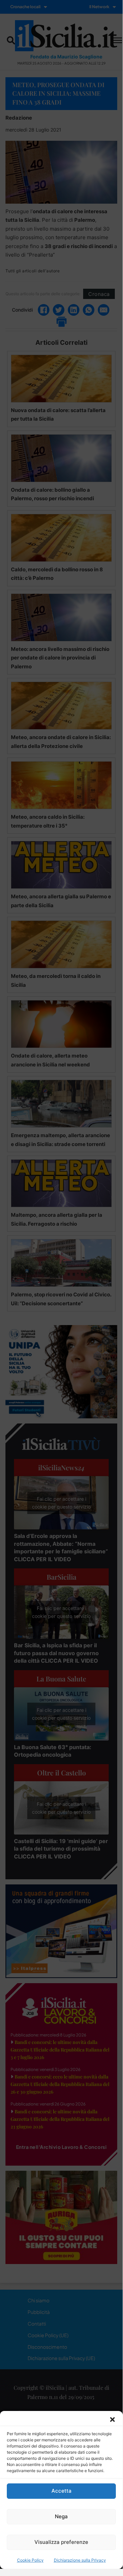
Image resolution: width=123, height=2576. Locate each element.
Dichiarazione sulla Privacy (80, 2560)
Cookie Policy (30, 2560)
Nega (61, 2516)
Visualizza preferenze (61, 2542)
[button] (112, 2420)
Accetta (62, 2491)
